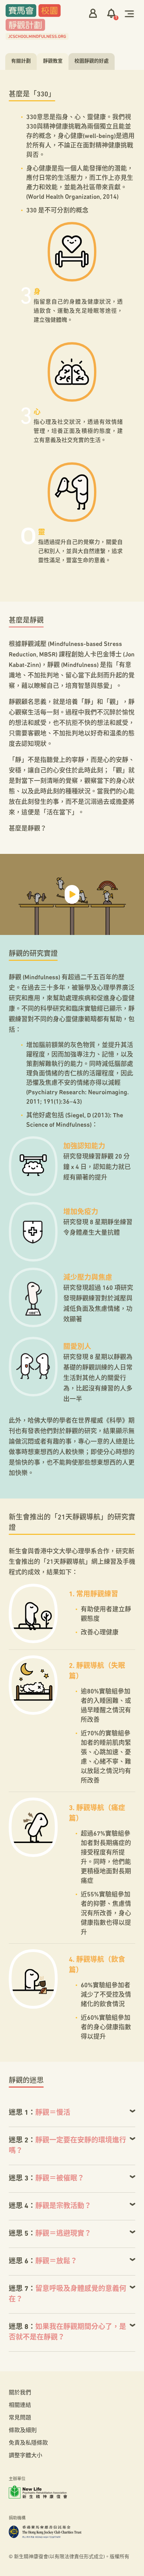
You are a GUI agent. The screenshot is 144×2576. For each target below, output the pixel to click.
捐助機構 (17, 2518)
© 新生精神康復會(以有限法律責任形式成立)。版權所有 (69, 2557)
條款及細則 (23, 2431)
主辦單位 (17, 2479)
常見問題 (20, 2418)
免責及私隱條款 (28, 2443)
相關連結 (20, 2406)
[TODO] (129, 13)
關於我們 (20, 2393)
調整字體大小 (26, 2456)
